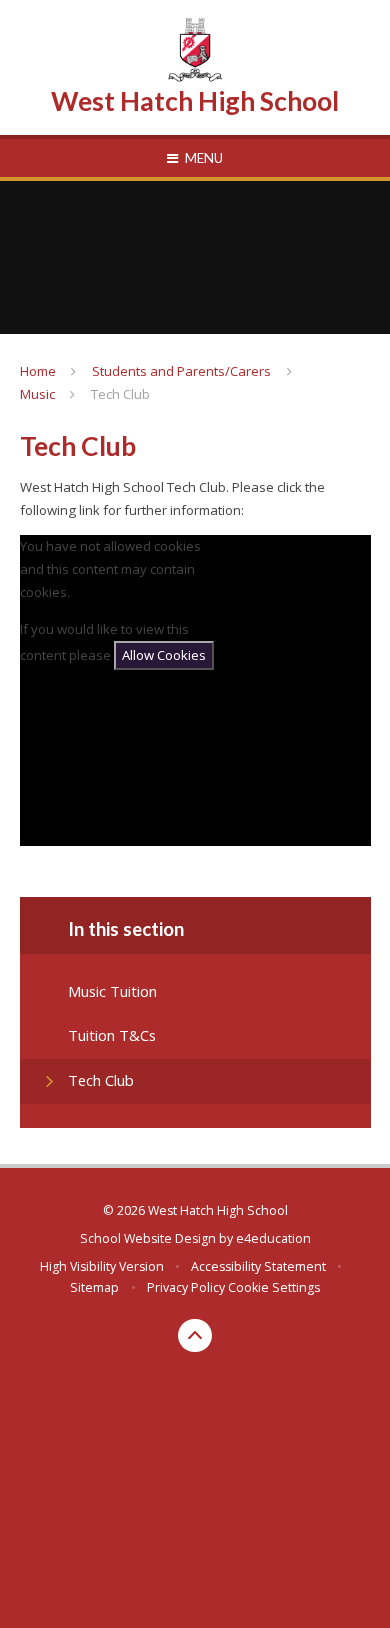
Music (37, 394)
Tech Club (120, 394)
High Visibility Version (102, 1266)
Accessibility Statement (258, 1266)
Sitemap (94, 1287)
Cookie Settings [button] (274, 1287)
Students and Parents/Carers (181, 371)
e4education (273, 1238)
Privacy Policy (186, 1287)
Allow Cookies (164, 655)
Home (38, 371)
